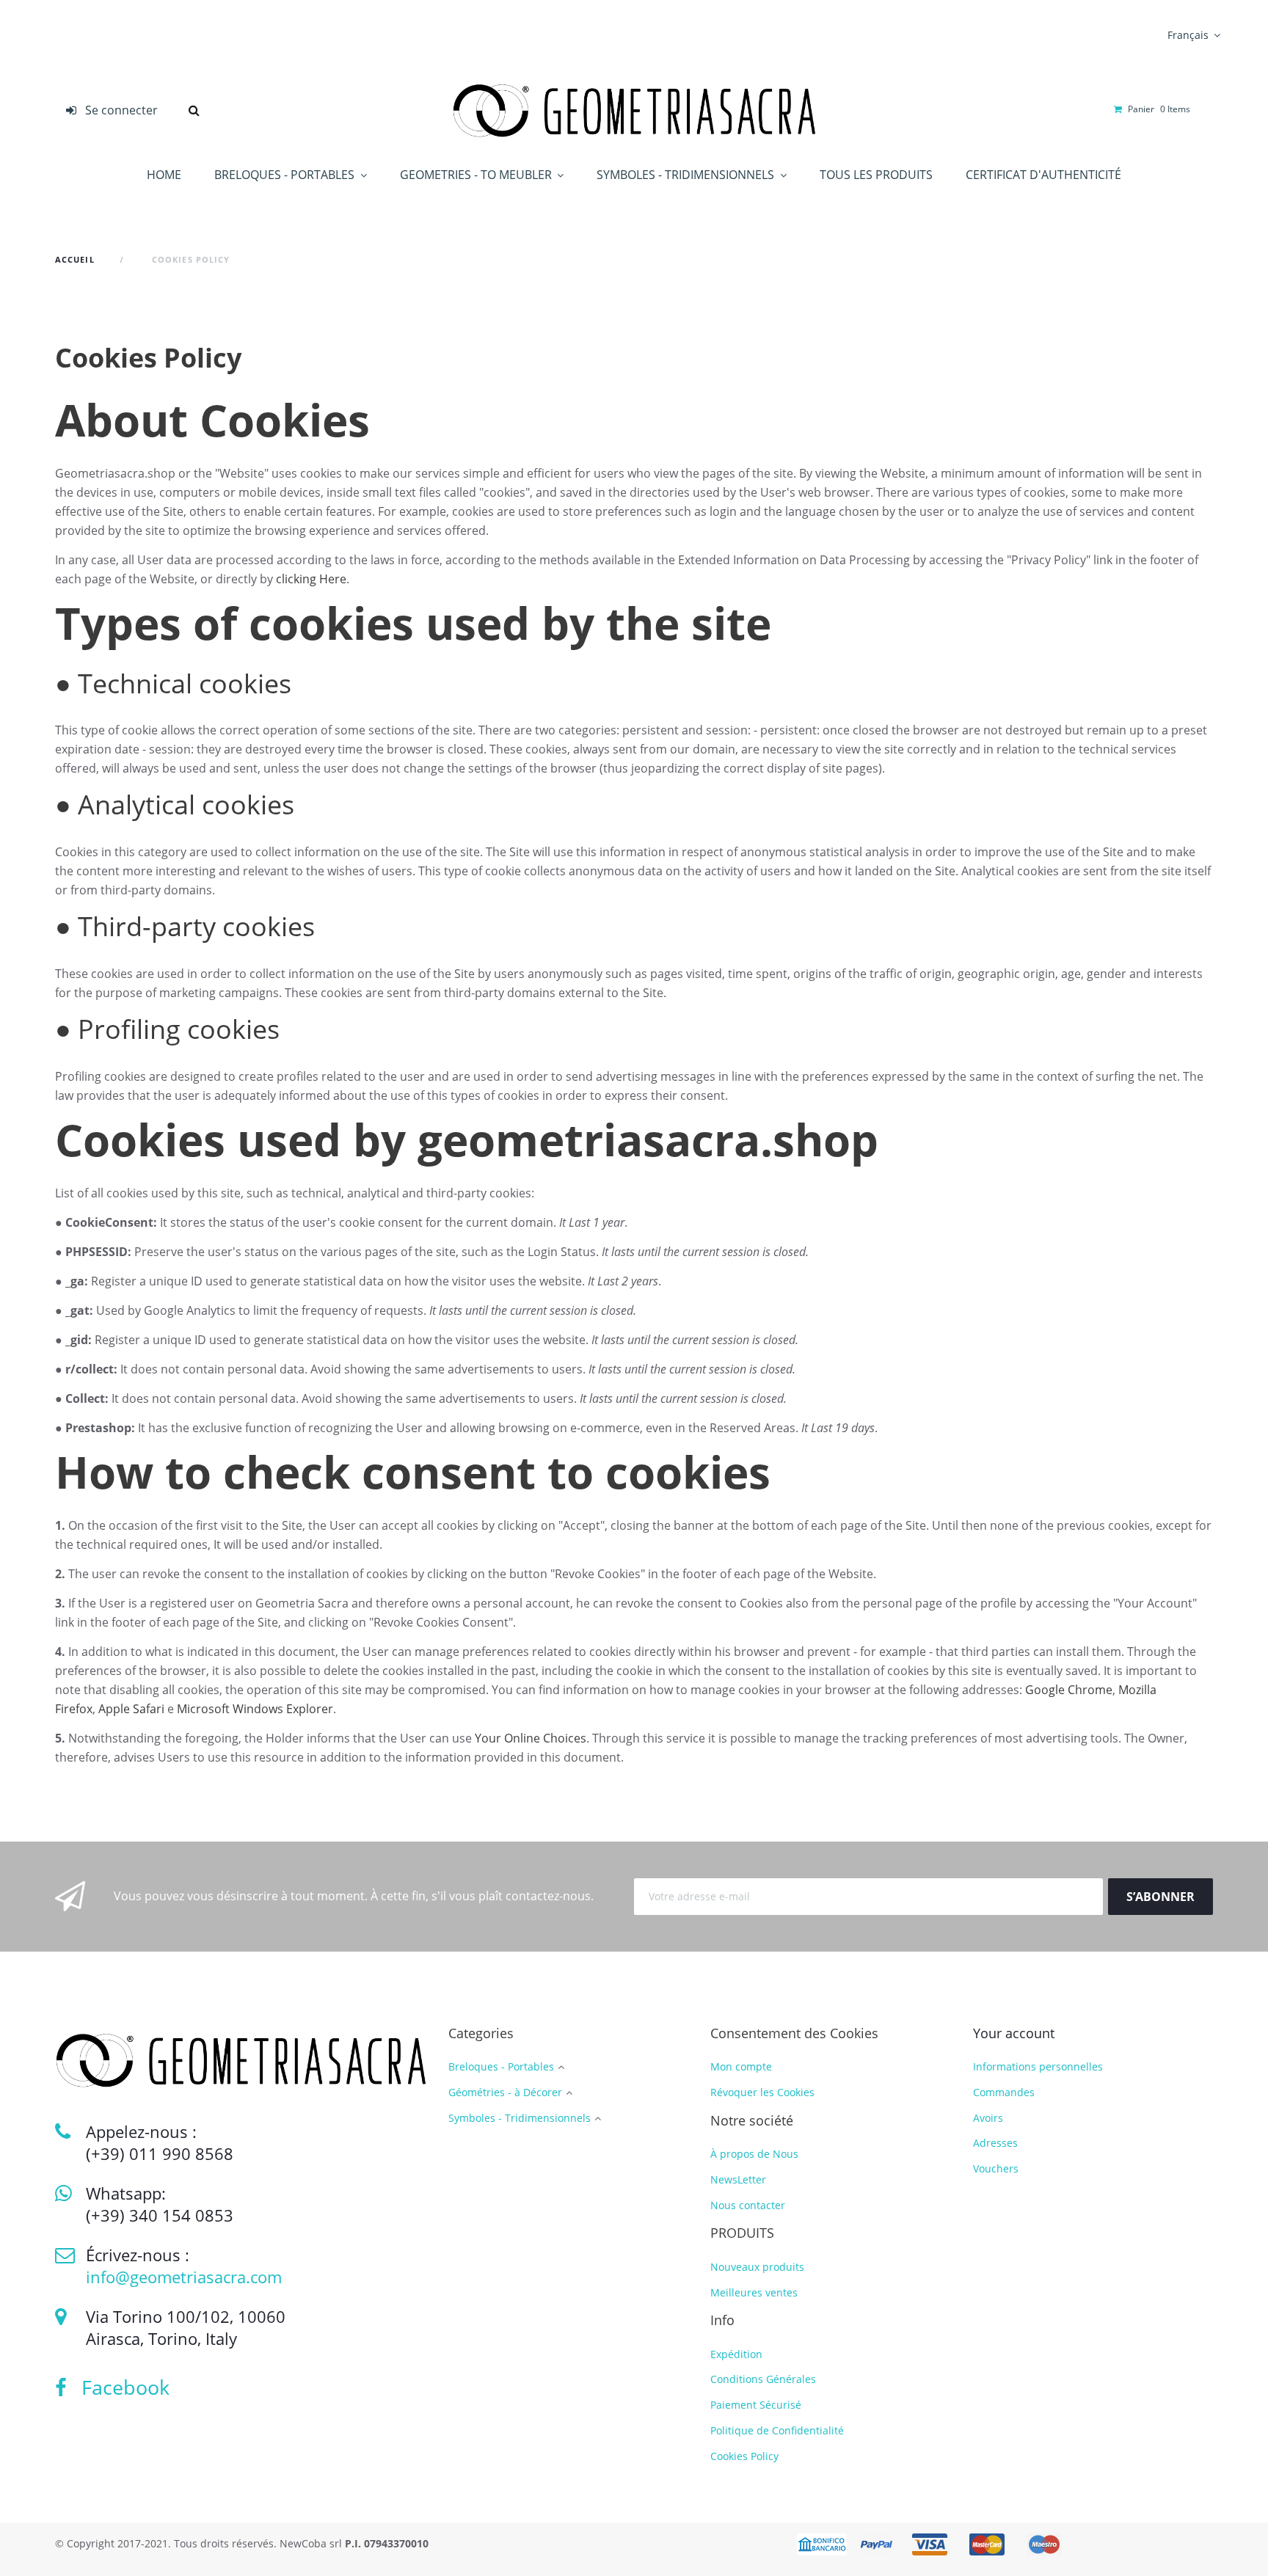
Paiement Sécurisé (756, 2405)
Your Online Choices (531, 1738)
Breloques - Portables (501, 2067)
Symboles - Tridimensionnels (520, 2119)
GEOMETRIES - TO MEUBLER (477, 175)
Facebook (118, 2387)
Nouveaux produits (757, 2267)
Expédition (736, 2354)
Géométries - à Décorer (505, 2093)
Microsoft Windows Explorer (255, 1709)
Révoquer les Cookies (762, 2092)
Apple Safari (131, 1709)
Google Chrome (1069, 1690)
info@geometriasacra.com (184, 2277)
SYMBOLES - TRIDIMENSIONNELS (687, 175)
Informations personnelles (1038, 2066)
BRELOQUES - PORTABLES (286, 175)
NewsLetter (738, 2179)
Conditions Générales (763, 2379)
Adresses (995, 2143)
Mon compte (741, 2066)
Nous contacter (748, 2205)
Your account (1014, 2033)
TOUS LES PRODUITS (876, 175)
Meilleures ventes (754, 2292)
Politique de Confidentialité (777, 2430)
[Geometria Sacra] (634, 110)
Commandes (1004, 2092)
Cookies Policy (744, 2456)
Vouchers (996, 2168)
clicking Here (311, 579)
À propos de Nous (754, 2154)
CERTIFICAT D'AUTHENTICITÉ (1043, 175)
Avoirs (988, 2118)
